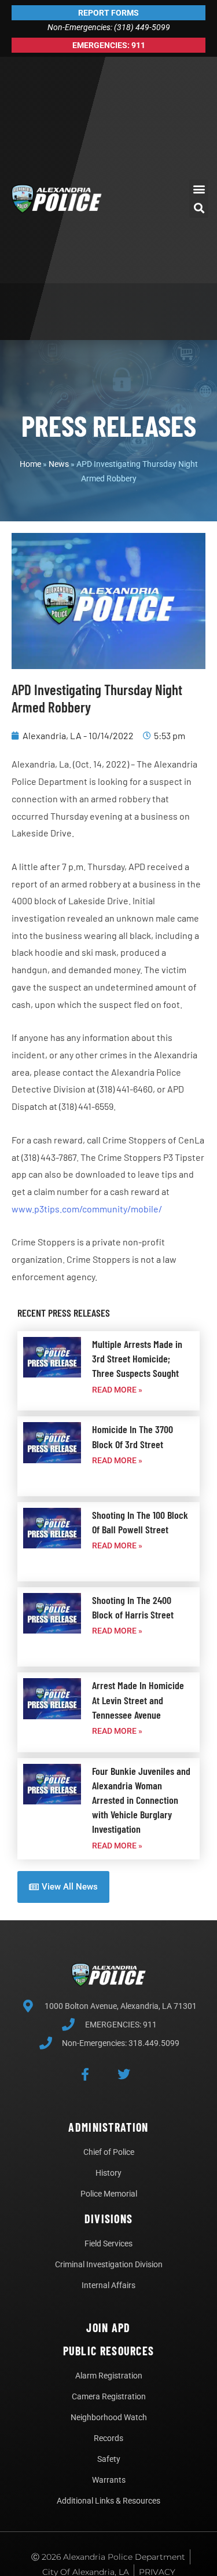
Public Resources (109, 2351)
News (59, 464)
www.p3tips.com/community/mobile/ (87, 1209)
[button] (199, 189)
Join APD (108, 2327)
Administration (108, 2127)
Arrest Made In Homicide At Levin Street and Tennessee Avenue (138, 1700)
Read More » (117, 1390)
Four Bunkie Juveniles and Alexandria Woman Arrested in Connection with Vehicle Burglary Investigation (141, 1800)
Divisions (109, 2219)
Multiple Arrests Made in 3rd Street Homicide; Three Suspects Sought (137, 1358)
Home (30, 464)
